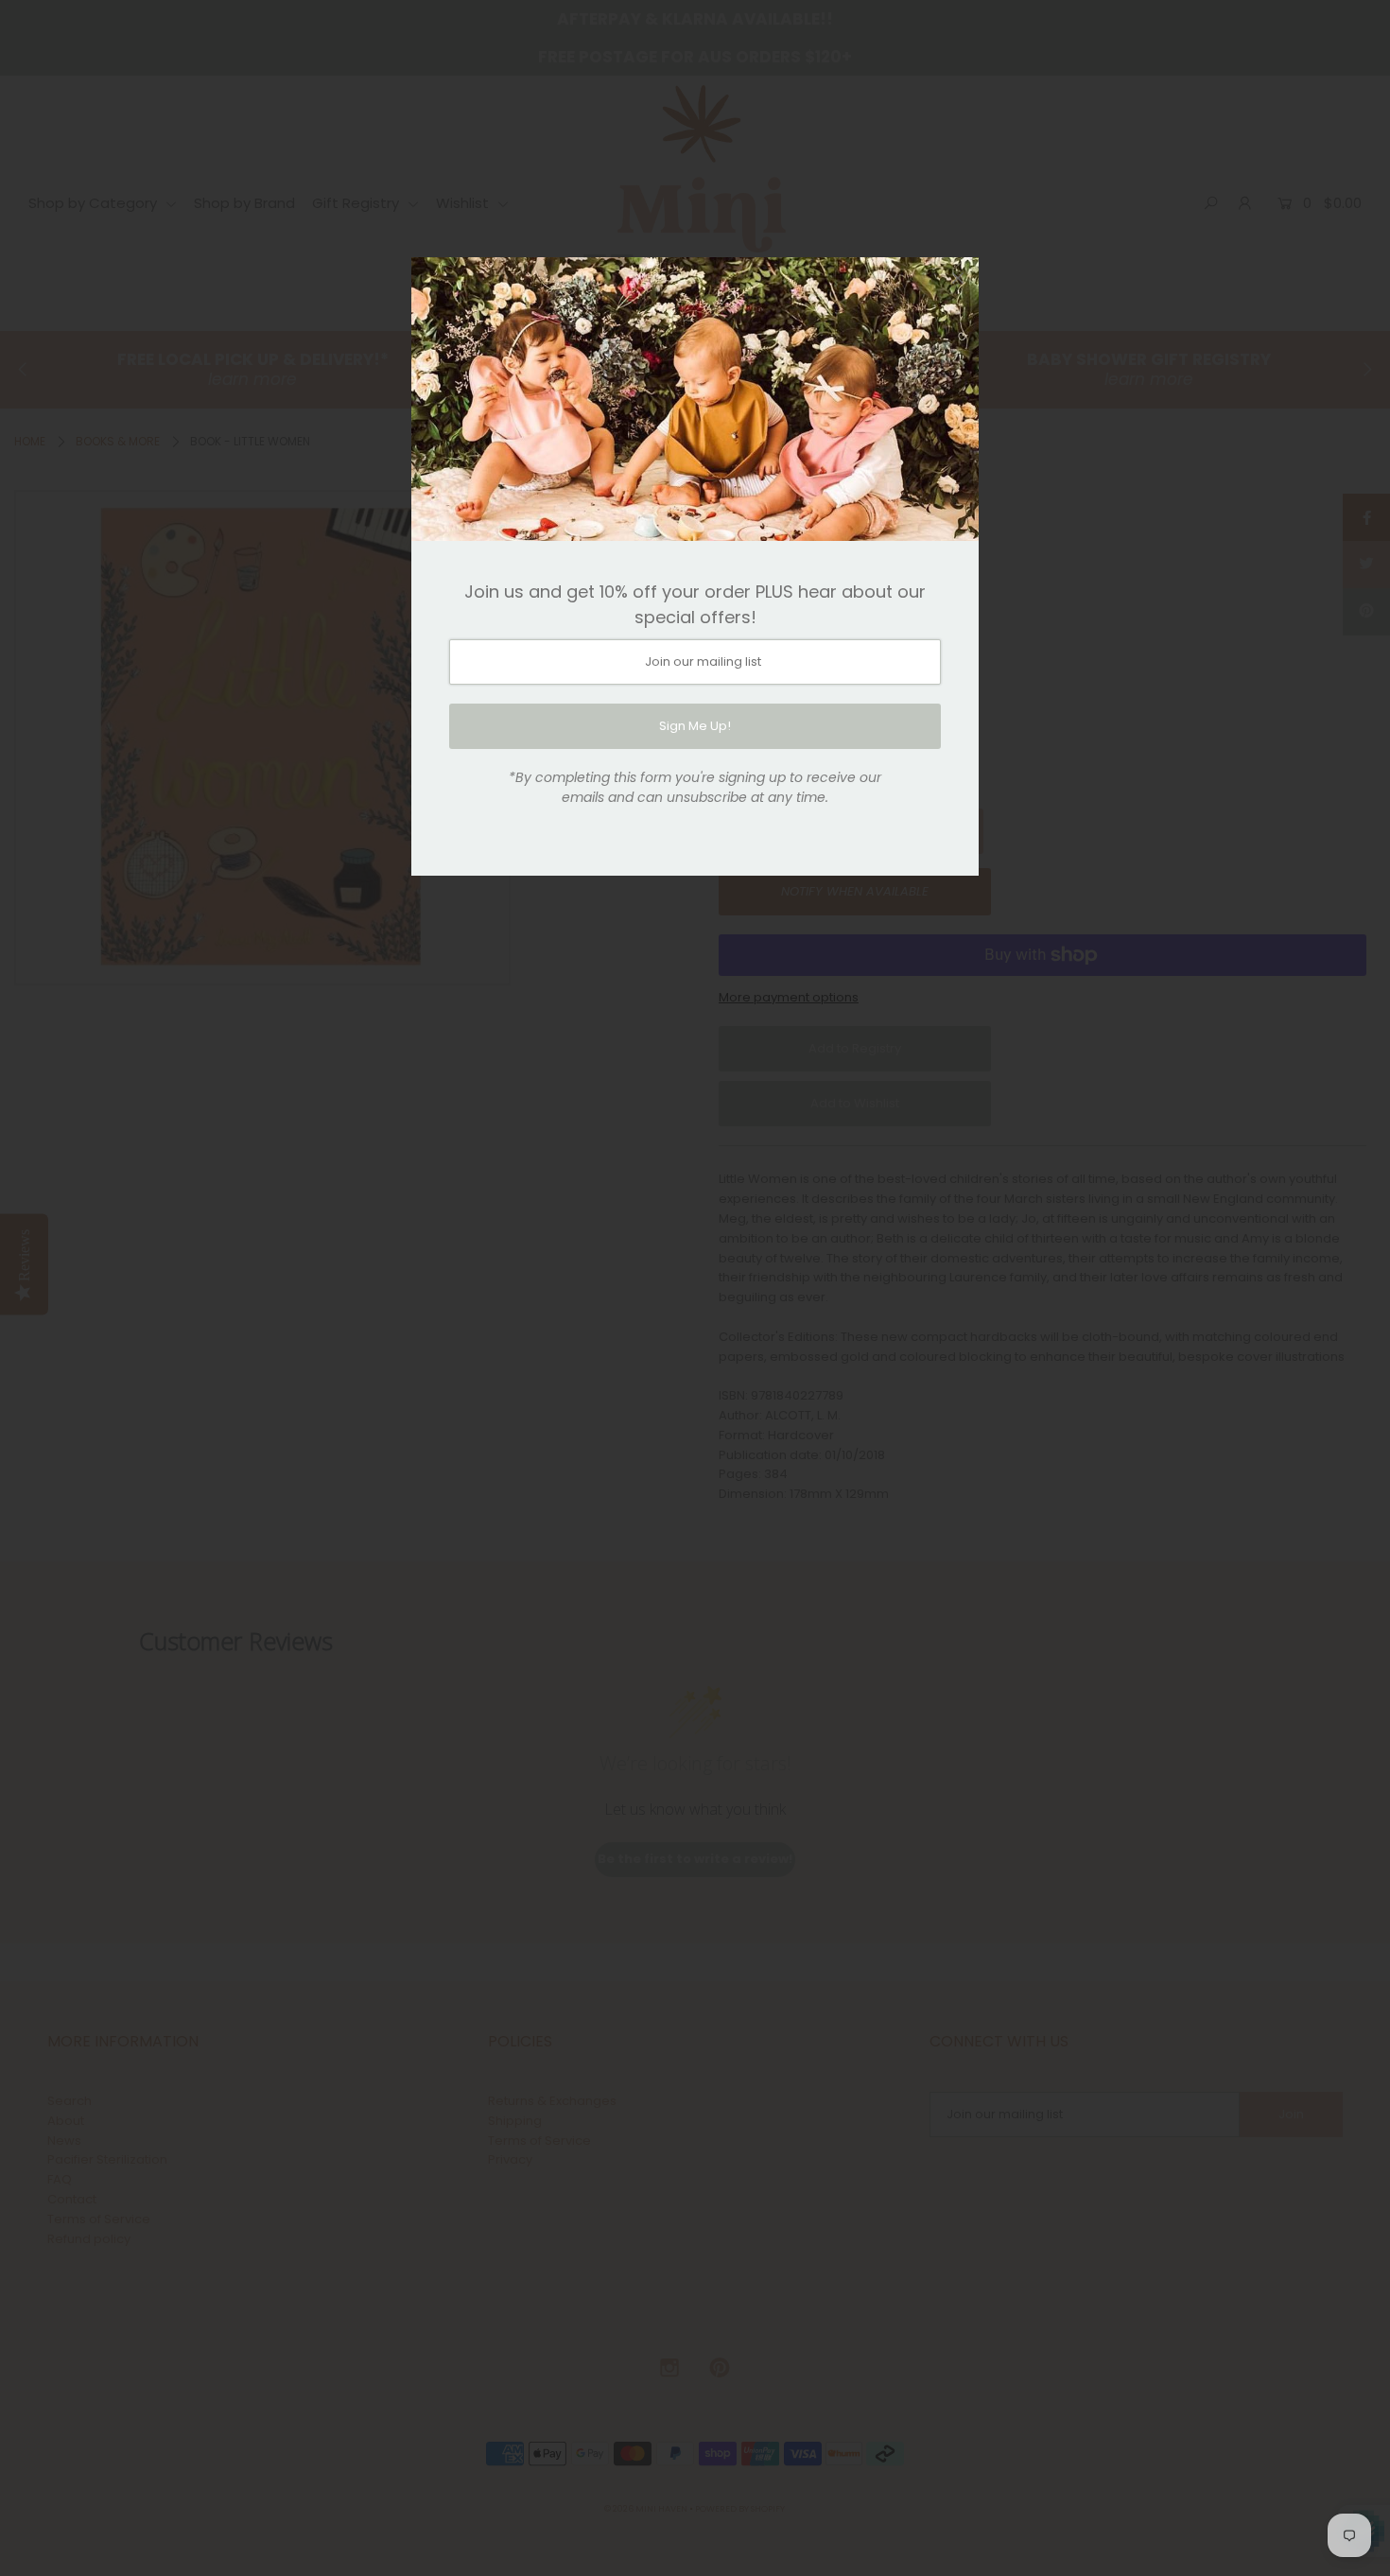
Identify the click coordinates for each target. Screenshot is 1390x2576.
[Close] (958, 278)
